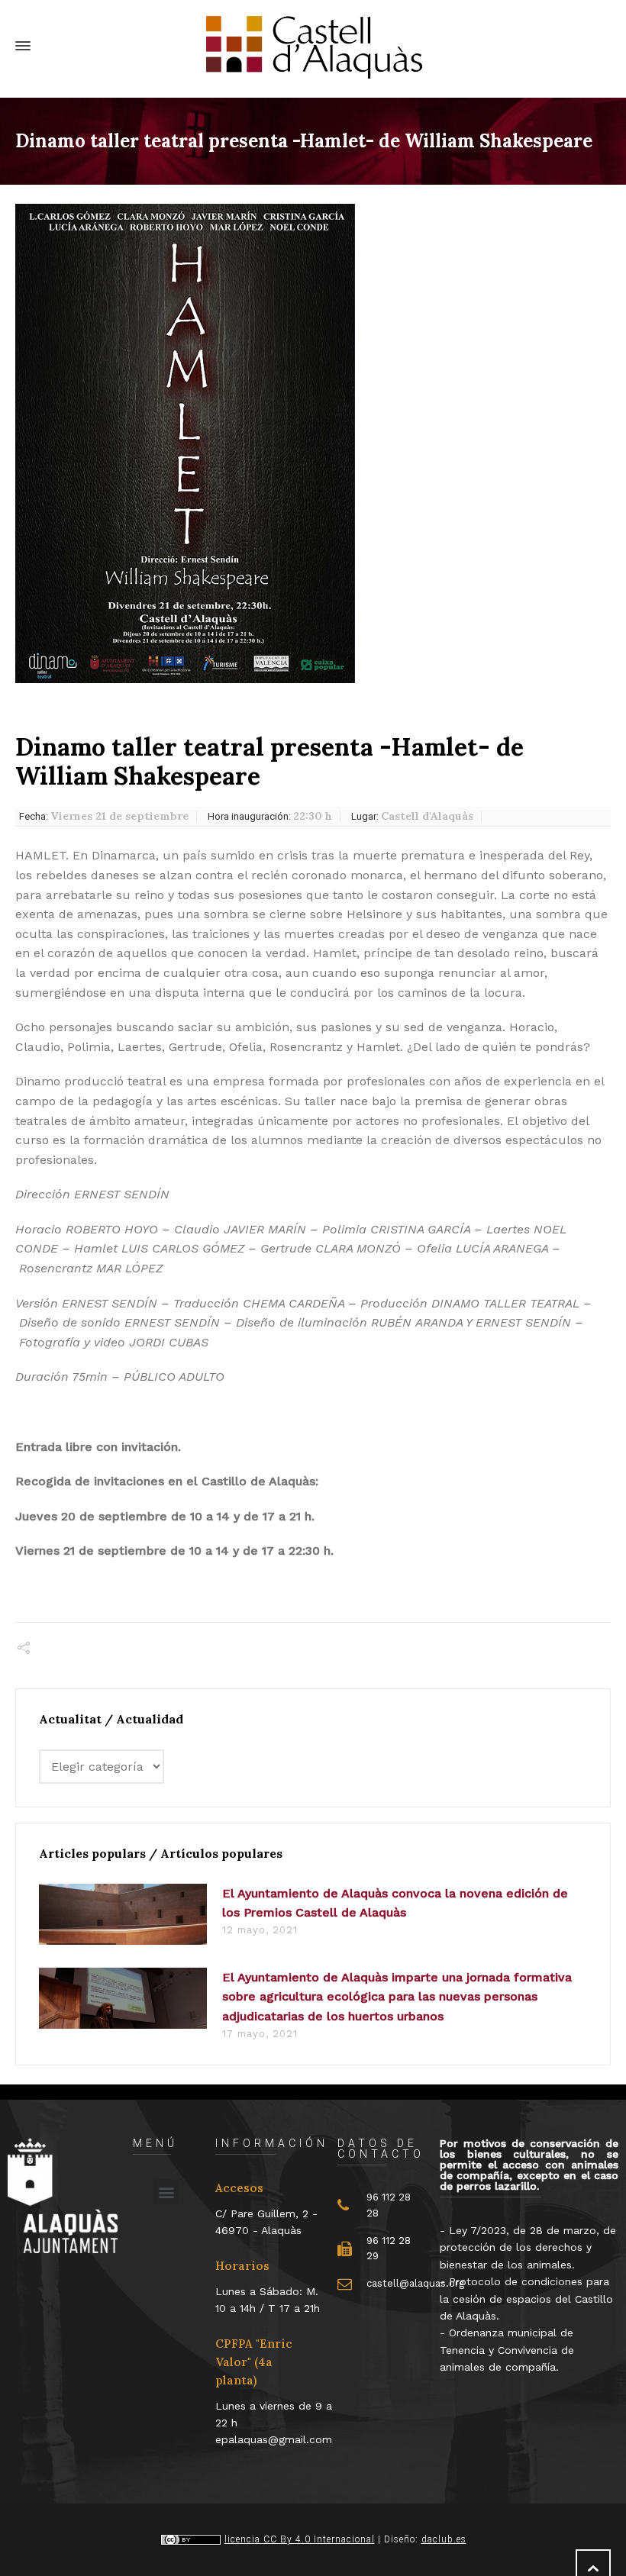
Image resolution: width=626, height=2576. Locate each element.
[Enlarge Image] (185, 444)
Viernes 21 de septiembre (104, 816)
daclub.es (444, 2539)
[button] (166, 2192)
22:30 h (270, 816)
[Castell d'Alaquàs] (313, 46)
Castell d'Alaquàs (412, 816)
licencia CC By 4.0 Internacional (300, 2539)
